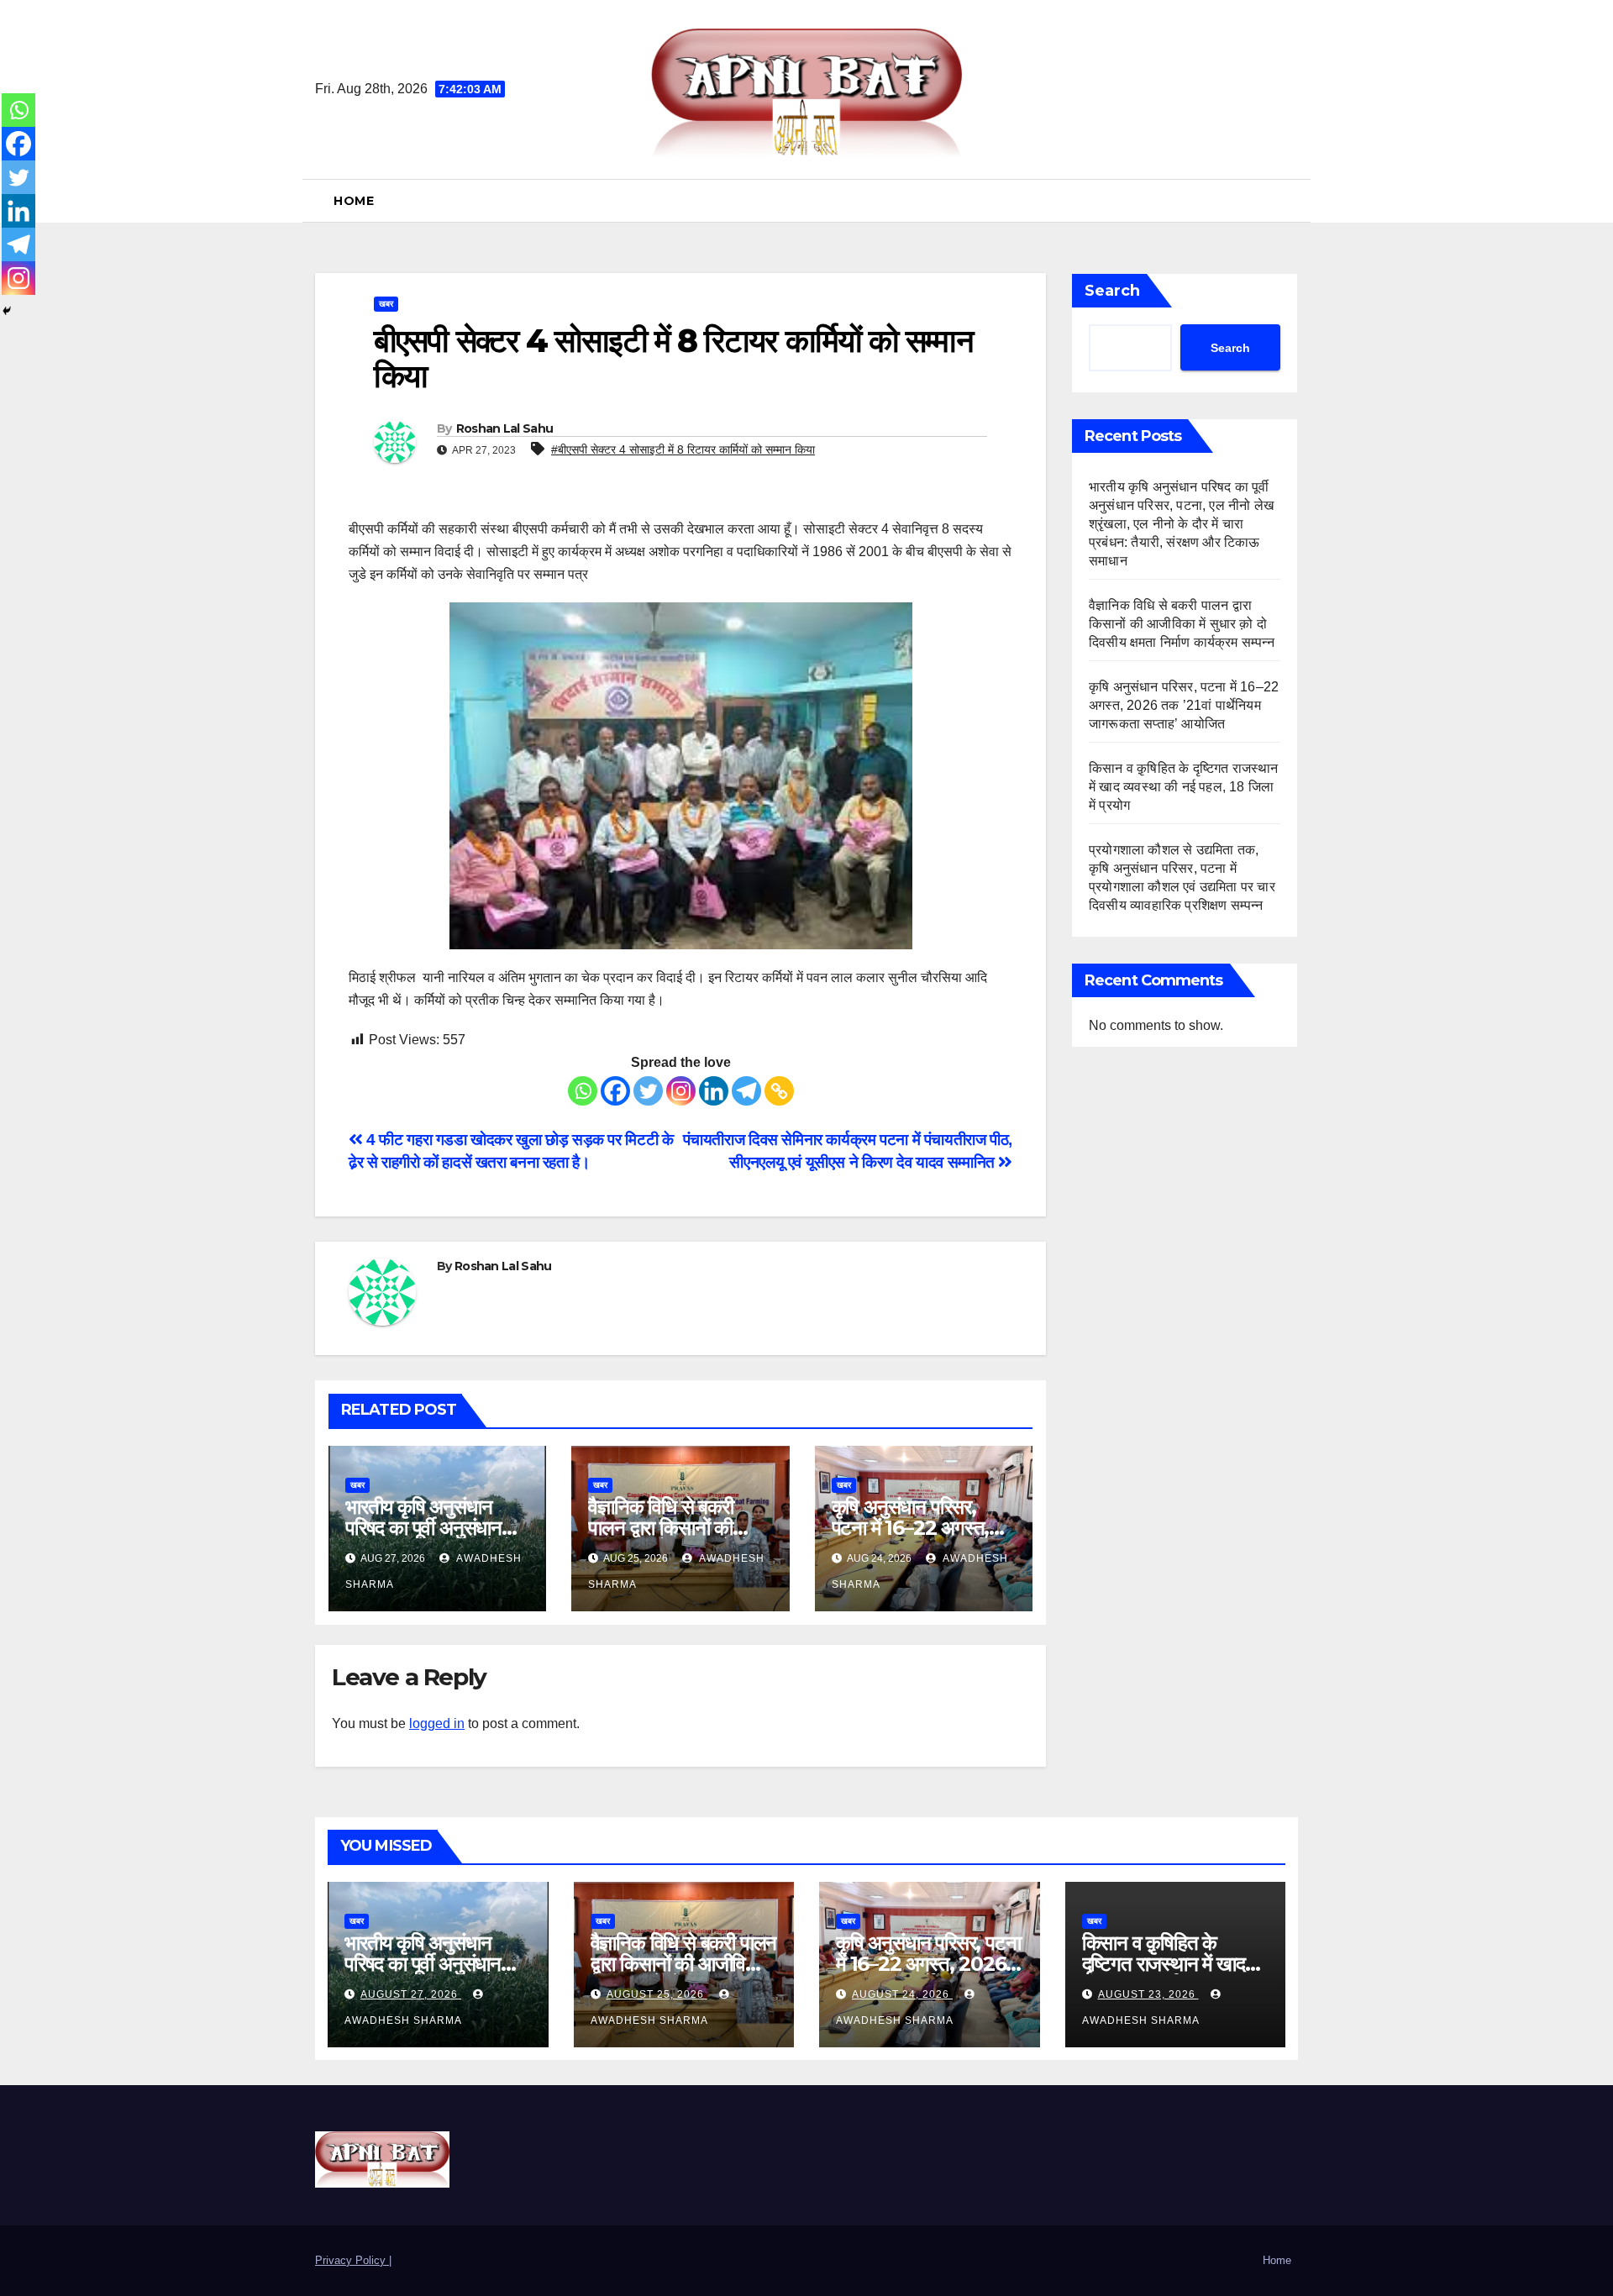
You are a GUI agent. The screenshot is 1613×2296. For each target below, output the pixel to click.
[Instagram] (681, 1091)
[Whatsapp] (583, 1091)
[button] (1291, 200)
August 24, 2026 (902, 1994)
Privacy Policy (352, 2260)
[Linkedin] (714, 1091)
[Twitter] (648, 1091)
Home (354, 201)
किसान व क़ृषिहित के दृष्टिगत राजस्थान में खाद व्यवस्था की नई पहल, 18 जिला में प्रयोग (1184, 787)
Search (1112, 291)
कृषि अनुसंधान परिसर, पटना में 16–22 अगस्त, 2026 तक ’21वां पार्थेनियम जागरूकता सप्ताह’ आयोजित (1184, 705)
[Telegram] (746, 1091)
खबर (386, 304)
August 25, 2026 (657, 1994)
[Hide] (7, 311)
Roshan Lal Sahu (505, 428)
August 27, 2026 (411, 1994)
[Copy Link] (779, 1091)
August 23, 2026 (1148, 1994)
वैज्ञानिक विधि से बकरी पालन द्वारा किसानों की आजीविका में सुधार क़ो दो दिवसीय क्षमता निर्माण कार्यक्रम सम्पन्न (1183, 624)
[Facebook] (615, 1091)
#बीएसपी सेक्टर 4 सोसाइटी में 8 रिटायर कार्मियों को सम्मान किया (683, 449)
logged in (437, 1723)
